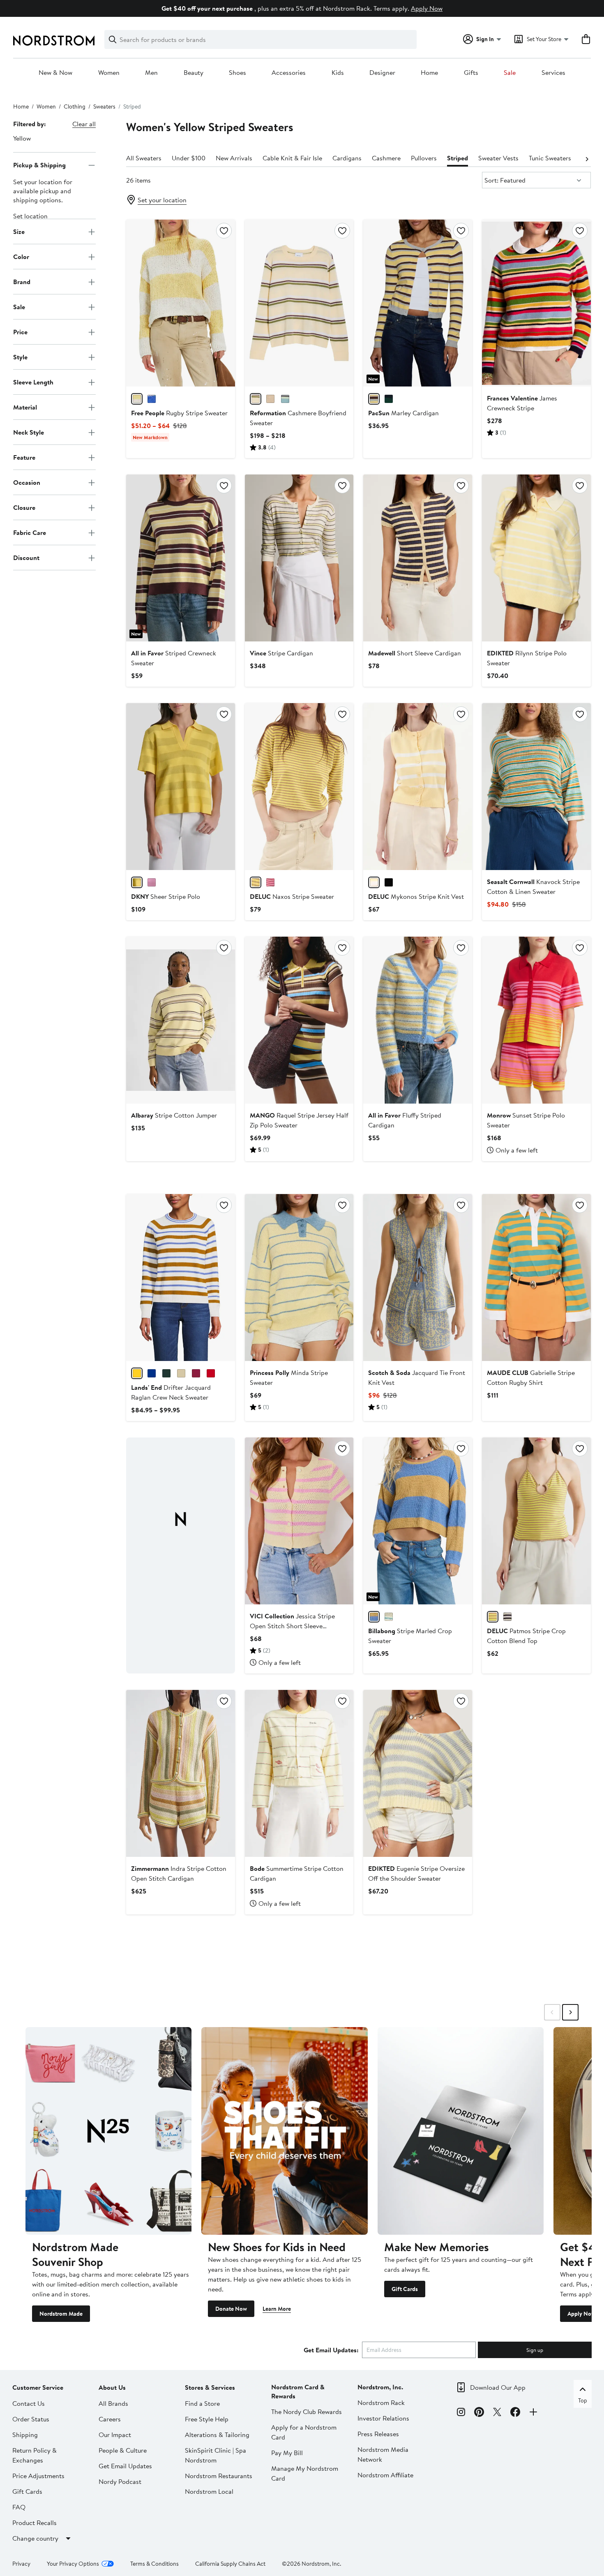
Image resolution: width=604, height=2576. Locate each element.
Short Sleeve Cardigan (415, 653)
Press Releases (378, 2434)
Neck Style (29, 432)
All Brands (113, 2403)
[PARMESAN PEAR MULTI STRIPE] (256, 399)
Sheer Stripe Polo (166, 896)
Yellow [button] (22, 138)
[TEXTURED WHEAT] (270, 399)
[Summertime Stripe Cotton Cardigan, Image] (299, 1773)
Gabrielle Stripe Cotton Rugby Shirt (531, 1377)
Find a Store (202, 2403)
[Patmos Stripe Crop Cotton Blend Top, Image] (536, 1521)
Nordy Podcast (120, 2481)
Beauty (194, 73)
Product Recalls (35, 2523)
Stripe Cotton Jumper (174, 1115)
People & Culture (123, 2450)
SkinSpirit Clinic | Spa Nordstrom (216, 2455)
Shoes (237, 73)
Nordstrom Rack (381, 2402)
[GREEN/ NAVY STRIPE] (389, 399)
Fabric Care (30, 532)
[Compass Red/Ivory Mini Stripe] (196, 1373)
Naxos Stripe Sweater (292, 896)
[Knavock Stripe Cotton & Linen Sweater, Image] (536, 787)
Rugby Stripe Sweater (179, 413)
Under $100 (189, 158)
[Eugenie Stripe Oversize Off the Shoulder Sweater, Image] (418, 1773)
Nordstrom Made (61, 2314)
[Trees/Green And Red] (166, 1373)
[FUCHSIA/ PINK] (270, 882)
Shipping (25, 2435)
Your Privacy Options (73, 2564)
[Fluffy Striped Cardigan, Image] (418, 1020)
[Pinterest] (479, 2413)
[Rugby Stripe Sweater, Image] (181, 303)
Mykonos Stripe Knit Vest (416, 896)
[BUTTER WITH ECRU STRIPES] (374, 882)
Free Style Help (207, 2419)
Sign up (535, 2350)
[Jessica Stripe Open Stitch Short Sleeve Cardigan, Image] (299, 1521)
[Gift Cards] (461, 2131)
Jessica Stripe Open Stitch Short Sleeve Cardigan (292, 1626)
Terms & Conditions (154, 2564)
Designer (382, 73)
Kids (338, 73)
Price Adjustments (38, 2476)
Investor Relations (383, 2418)
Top (583, 2400)
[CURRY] (374, 1617)
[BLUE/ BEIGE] (507, 1617)
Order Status (31, 2419)
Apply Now (427, 8)
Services (553, 73)
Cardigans (347, 158)
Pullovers (424, 158)
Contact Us (29, 2403)
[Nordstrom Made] (108, 2131)
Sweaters (104, 106)
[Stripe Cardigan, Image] (299, 558)
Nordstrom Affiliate (385, 2475)
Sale (510, 73)
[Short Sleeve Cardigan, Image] (418, 558)
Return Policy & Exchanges (35, 2455)
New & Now (55, 73)
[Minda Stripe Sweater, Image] (299, 1278)
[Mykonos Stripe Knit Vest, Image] (418, 787)
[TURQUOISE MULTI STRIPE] (285, 399)
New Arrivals (234, 158)
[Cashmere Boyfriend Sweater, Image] (299, 303)
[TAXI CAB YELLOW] (137, 882)
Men (151, 73)
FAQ (19, 2507)
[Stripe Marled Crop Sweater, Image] (418, 1521)
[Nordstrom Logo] (54, 41)
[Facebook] (515, 2413)
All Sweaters (144, 158)
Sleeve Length (33, 382)
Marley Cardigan (403, 413)
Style (20, 357)
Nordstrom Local (209, 2491)
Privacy (21, 2564)
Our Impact (115, 2435)
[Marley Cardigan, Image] (418, 303)
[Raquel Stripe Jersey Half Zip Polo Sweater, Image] (299, 1020)
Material (25, 407)
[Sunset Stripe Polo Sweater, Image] (536, 1020)
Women (109, 73)
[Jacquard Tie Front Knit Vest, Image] (418, 1278)
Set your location (162, 200)
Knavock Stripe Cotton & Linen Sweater (533, 886)
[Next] (587, 158)
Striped (458, 158)
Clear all (84, 124)
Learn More (277, 2309)
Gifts (471, 73)
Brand (22, 282)
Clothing (75, 106)
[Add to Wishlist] (224, 231)
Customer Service (38, 2387)
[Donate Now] (284, 2131)
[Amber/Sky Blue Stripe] (137, 1373)
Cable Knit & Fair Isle (292, 158)
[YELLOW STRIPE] (374, 399)
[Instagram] (461, 2413)
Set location (30, 216)
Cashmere (386, 158)
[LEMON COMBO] (137, 399)
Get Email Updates (125, 2466)
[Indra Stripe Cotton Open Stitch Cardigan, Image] (181, 1773)
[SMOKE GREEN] (389, 1617)
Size (19, 231)
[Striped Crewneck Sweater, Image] (181, 558)
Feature (24, 457)
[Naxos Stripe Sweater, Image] (299, 787)
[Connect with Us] (533, 2413)
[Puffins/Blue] (152, 1373)
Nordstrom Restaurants (219, 2476)
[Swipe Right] (570, 2012)
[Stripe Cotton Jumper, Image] (181, 1020)
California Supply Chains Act (230, 2564)
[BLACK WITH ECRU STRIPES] (389, 882)
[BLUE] (152, 399)
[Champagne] (181, 1373)
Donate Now (231, 2309)
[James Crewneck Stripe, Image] (536, 303)
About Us (112, 2387)
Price (20, 332)
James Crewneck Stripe (522, 403)
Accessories (289, 73)
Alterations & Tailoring (217, 2435)
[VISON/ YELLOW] (256, 882)
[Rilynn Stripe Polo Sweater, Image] (536, 558)
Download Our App (498, 2387)
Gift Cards (405, 2289)
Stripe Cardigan (281, 653)
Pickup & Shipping (39, 165)
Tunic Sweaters (550, 158)
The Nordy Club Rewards (307, 2412)
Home (429, 73)
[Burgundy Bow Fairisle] (211, 1373)
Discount (26, 558)
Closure (24, 507)
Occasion (27, 482)
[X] (497, 2413)
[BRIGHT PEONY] (152, 882)
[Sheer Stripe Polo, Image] (181, 787)
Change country (35, 2538)
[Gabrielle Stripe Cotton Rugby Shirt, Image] (536, 1278)
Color (21, 257)
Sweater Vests (498, 158)
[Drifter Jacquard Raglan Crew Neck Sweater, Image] (181, 1278)
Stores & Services (210, 2387)
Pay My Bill (287, 2453)
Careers (110, 2419)
